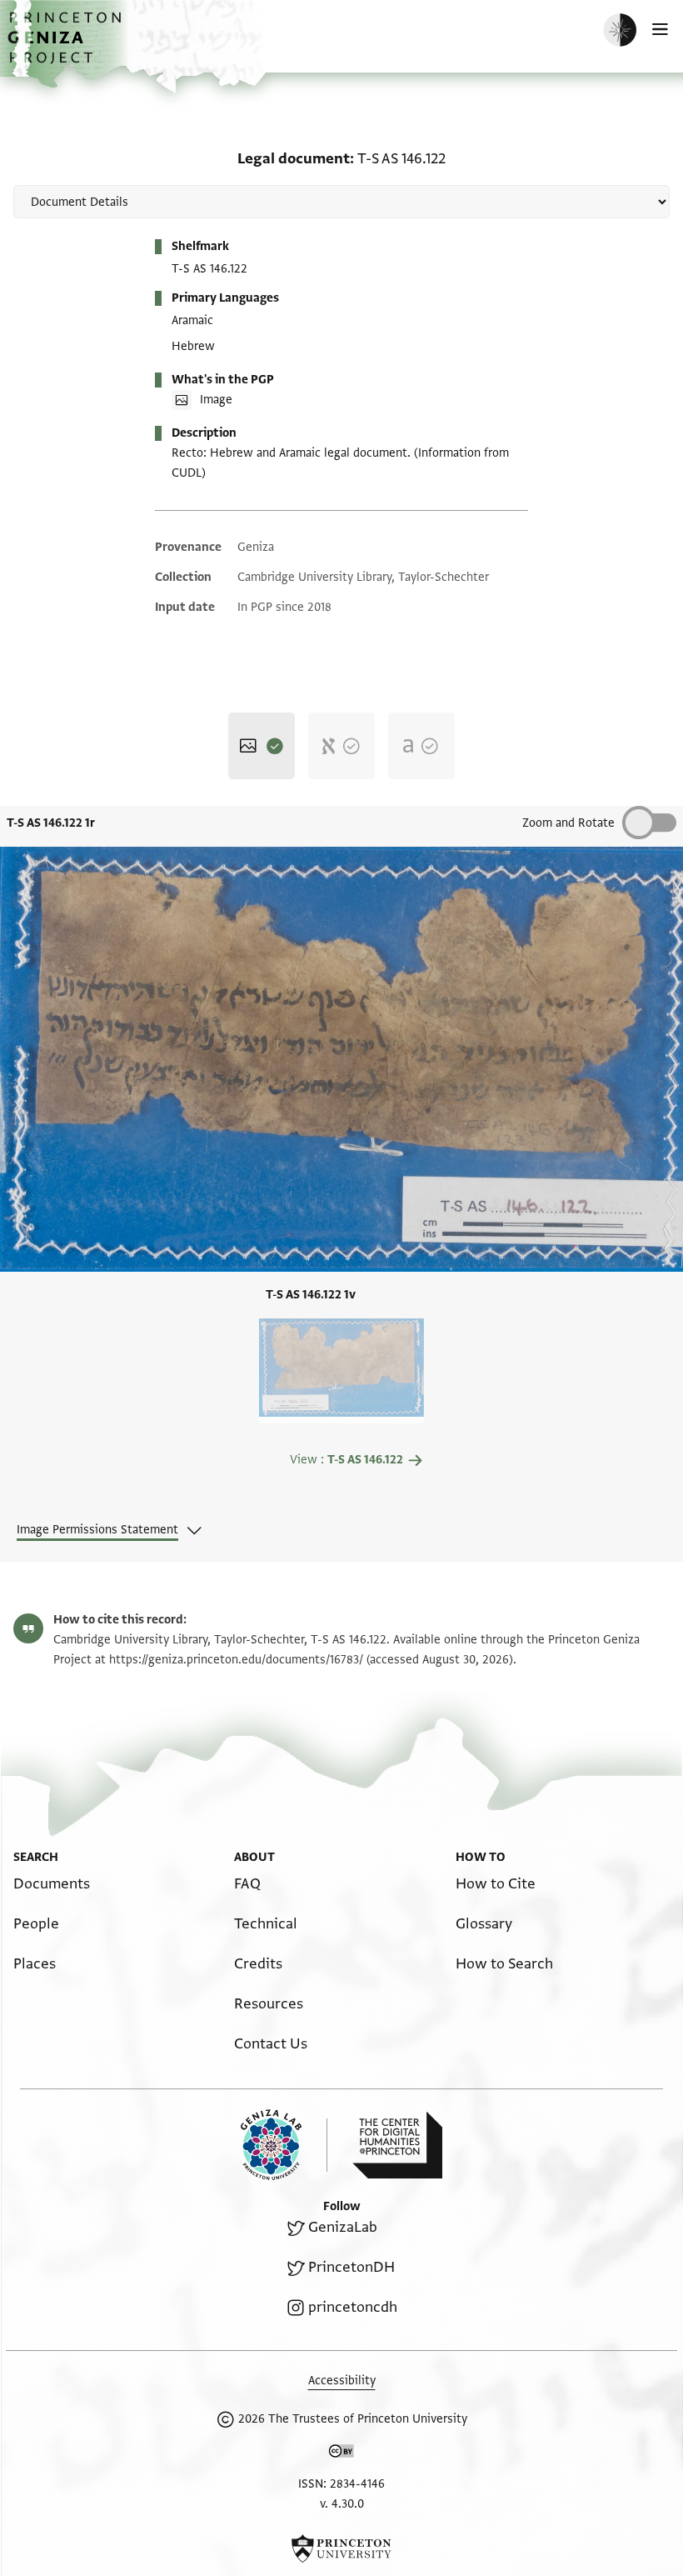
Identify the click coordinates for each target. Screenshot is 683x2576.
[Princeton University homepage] (341, 2548)
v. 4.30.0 (342, 2504)
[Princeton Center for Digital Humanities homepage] (397, 2145)
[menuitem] (52, 1884)
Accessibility (342, 2381)
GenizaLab (343, 2227)
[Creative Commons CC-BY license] (341, 2454)
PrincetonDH (351, 2267)
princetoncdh (353, 2307)
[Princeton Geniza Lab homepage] (284, 2145)
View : (346, 1460)
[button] (67, 46)
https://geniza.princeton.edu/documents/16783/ (236, 1660)
